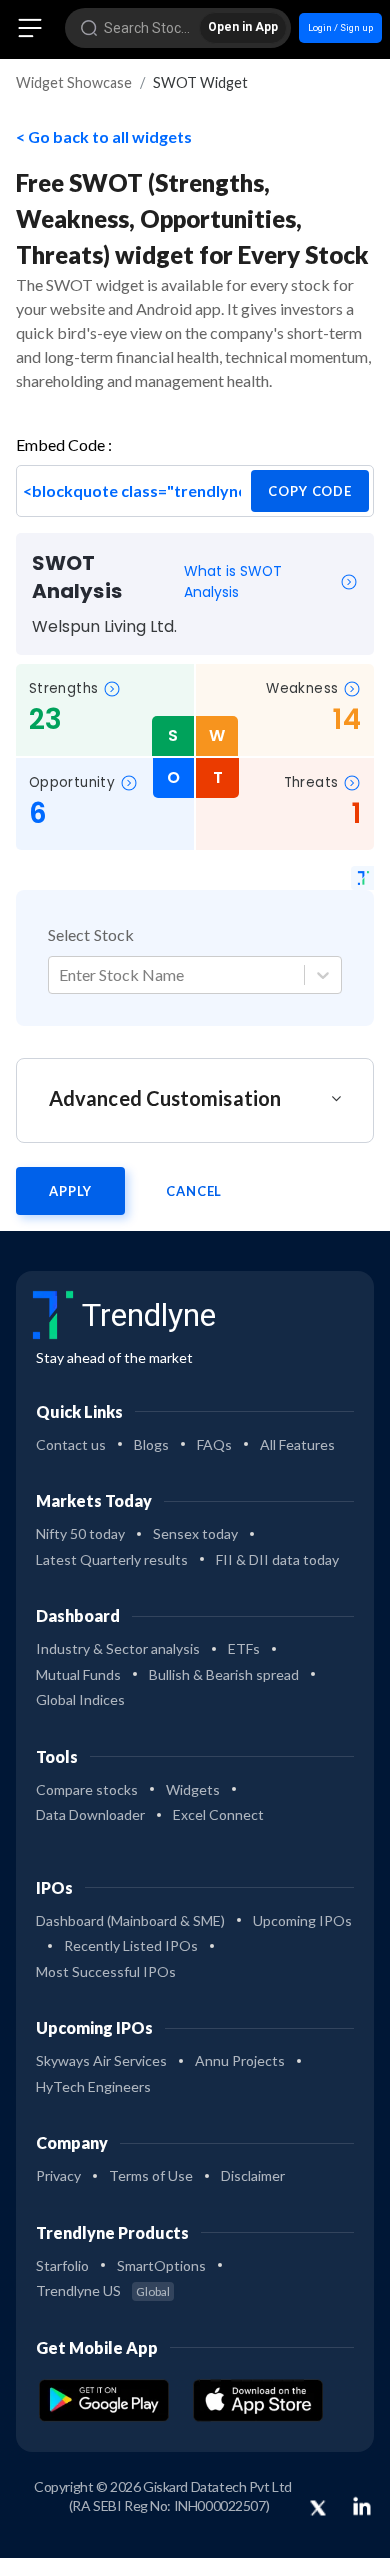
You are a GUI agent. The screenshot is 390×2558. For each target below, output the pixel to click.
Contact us (71, 1444)
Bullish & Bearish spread (224, 1674)
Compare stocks (87, 1789)
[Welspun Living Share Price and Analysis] (362, 878)
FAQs (214, 1444)
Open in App (243, 27)
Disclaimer (253, 2175)
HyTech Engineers (93, 2086)
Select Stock (91, 934)
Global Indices (80, 1699)
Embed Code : (64, 444)
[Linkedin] (362, 2506)
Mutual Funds (78, 1674)
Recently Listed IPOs (131, 1945)
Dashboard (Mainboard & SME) (130, 1920)
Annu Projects (240, 2060)
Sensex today (195, 1533)
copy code (310, 491)
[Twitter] (318, 2509)
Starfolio (62, 2265)
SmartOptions (161, 2265)
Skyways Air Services (101, 2060)
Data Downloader (90, 1814)
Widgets (193, 1789)
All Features (297, 1444)
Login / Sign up (340, 27)
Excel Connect (218, 1814)
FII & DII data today (277, 1559)
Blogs (151, 1444)
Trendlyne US (103, 2290)
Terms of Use (151, 2175)
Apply (70, 1191)
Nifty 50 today (80, 1533)
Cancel (194, 1191)
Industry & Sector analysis (118, 1648)
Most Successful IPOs (106, 1971)
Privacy (58, 2175)
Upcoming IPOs (302, 1920)
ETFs (244, 1648)
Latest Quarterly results (112, 1559)
